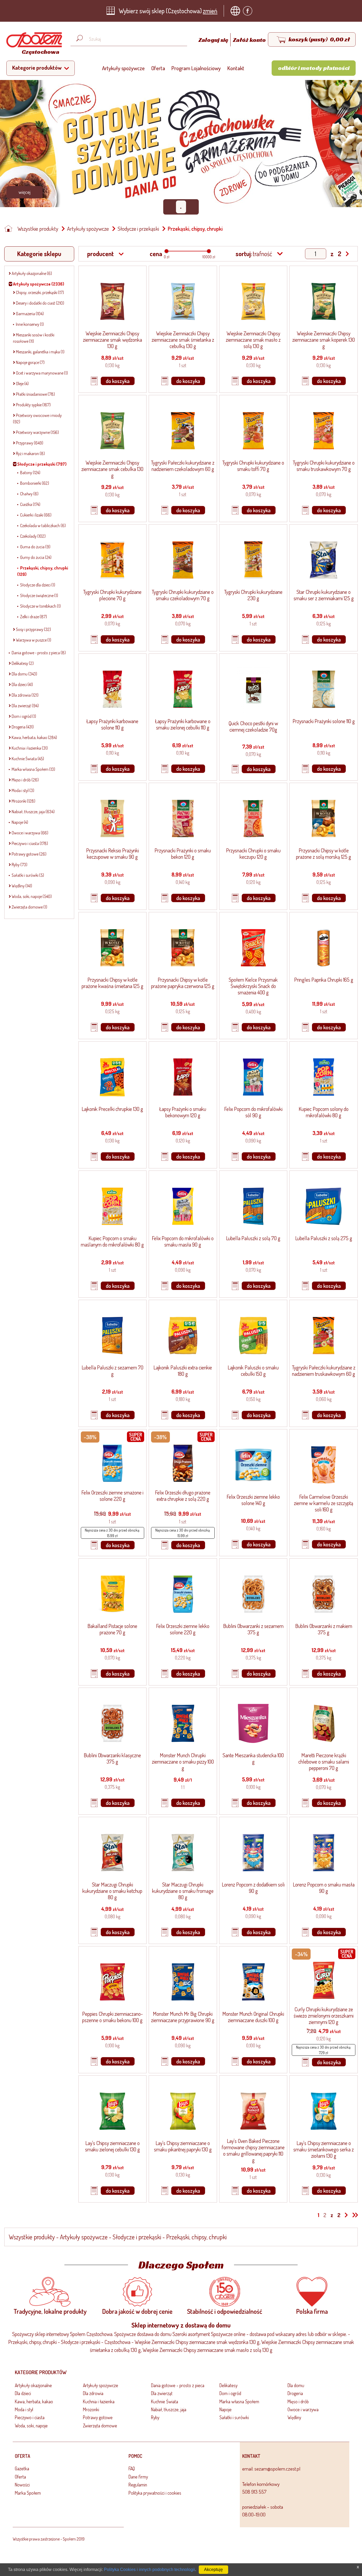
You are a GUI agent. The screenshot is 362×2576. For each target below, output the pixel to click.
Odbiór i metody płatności (314, 68)
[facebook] (249, 11)
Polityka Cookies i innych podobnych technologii (149, 2570)
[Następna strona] (346, 2215)
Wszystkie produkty (38, 229)
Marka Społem (28, 2493)
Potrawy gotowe (98, 2417)
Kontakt (236, 68)
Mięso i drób (298, 2401)
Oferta (158, 68)
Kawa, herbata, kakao (34, 2401)
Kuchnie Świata (165, 2401)
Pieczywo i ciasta (30, 2417)
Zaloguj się (214, 40)
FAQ (132, 2468)
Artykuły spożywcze (123, 68)
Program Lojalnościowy (196, 68)
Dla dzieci (23, 2393)
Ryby (155, 2417)
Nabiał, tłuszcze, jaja (169, 2409)
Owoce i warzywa (303, 2409)
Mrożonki (91, 2409)
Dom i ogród (230, 2393)
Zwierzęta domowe (100, 2426)
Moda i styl (24, 2409)
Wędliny (294, 2417)
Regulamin (138, 2485)
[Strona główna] (10, 229)
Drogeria (295, 2393)
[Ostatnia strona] (354, 2215)
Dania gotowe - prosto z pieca (178, 2385)
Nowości (22, 2485)
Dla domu (296, 2385)
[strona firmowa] (237, 11)
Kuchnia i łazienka (99, 2401)
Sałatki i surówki (234, 2417)
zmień (210, 11)
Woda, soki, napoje (31, 2426)
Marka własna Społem (239, 2401)
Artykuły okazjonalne (33, 2385)
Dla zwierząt (162, 2393)
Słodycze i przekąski (138, 229)
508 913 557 (254, 2492)
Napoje (226, 2409)
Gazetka (22, 2468)
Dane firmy (138, 2477)
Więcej (25, 192)
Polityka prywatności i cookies (155, 2493)
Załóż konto (249, 40)
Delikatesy (228, 2385)
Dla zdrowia (93, 2393)
